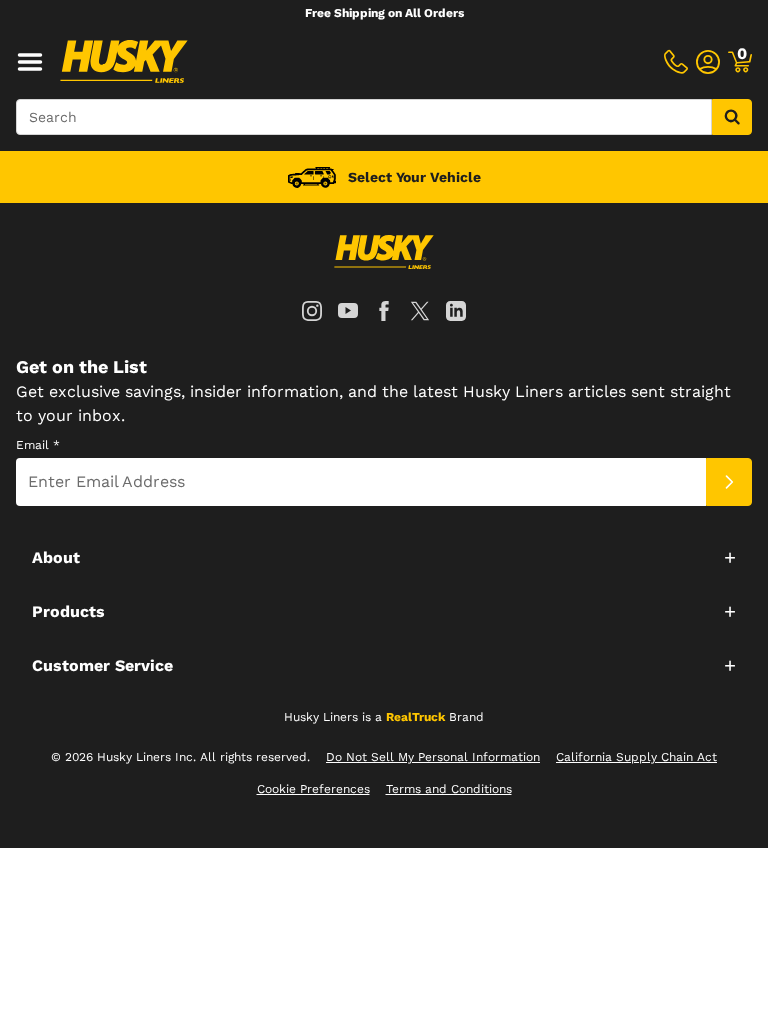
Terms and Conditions (449, 789)
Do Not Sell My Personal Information (433, 757)
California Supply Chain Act (636, 757)
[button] (384, 557)
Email (38, 445)
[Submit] (729, 482)
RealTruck (415, 717)
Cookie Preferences (313, 789)
